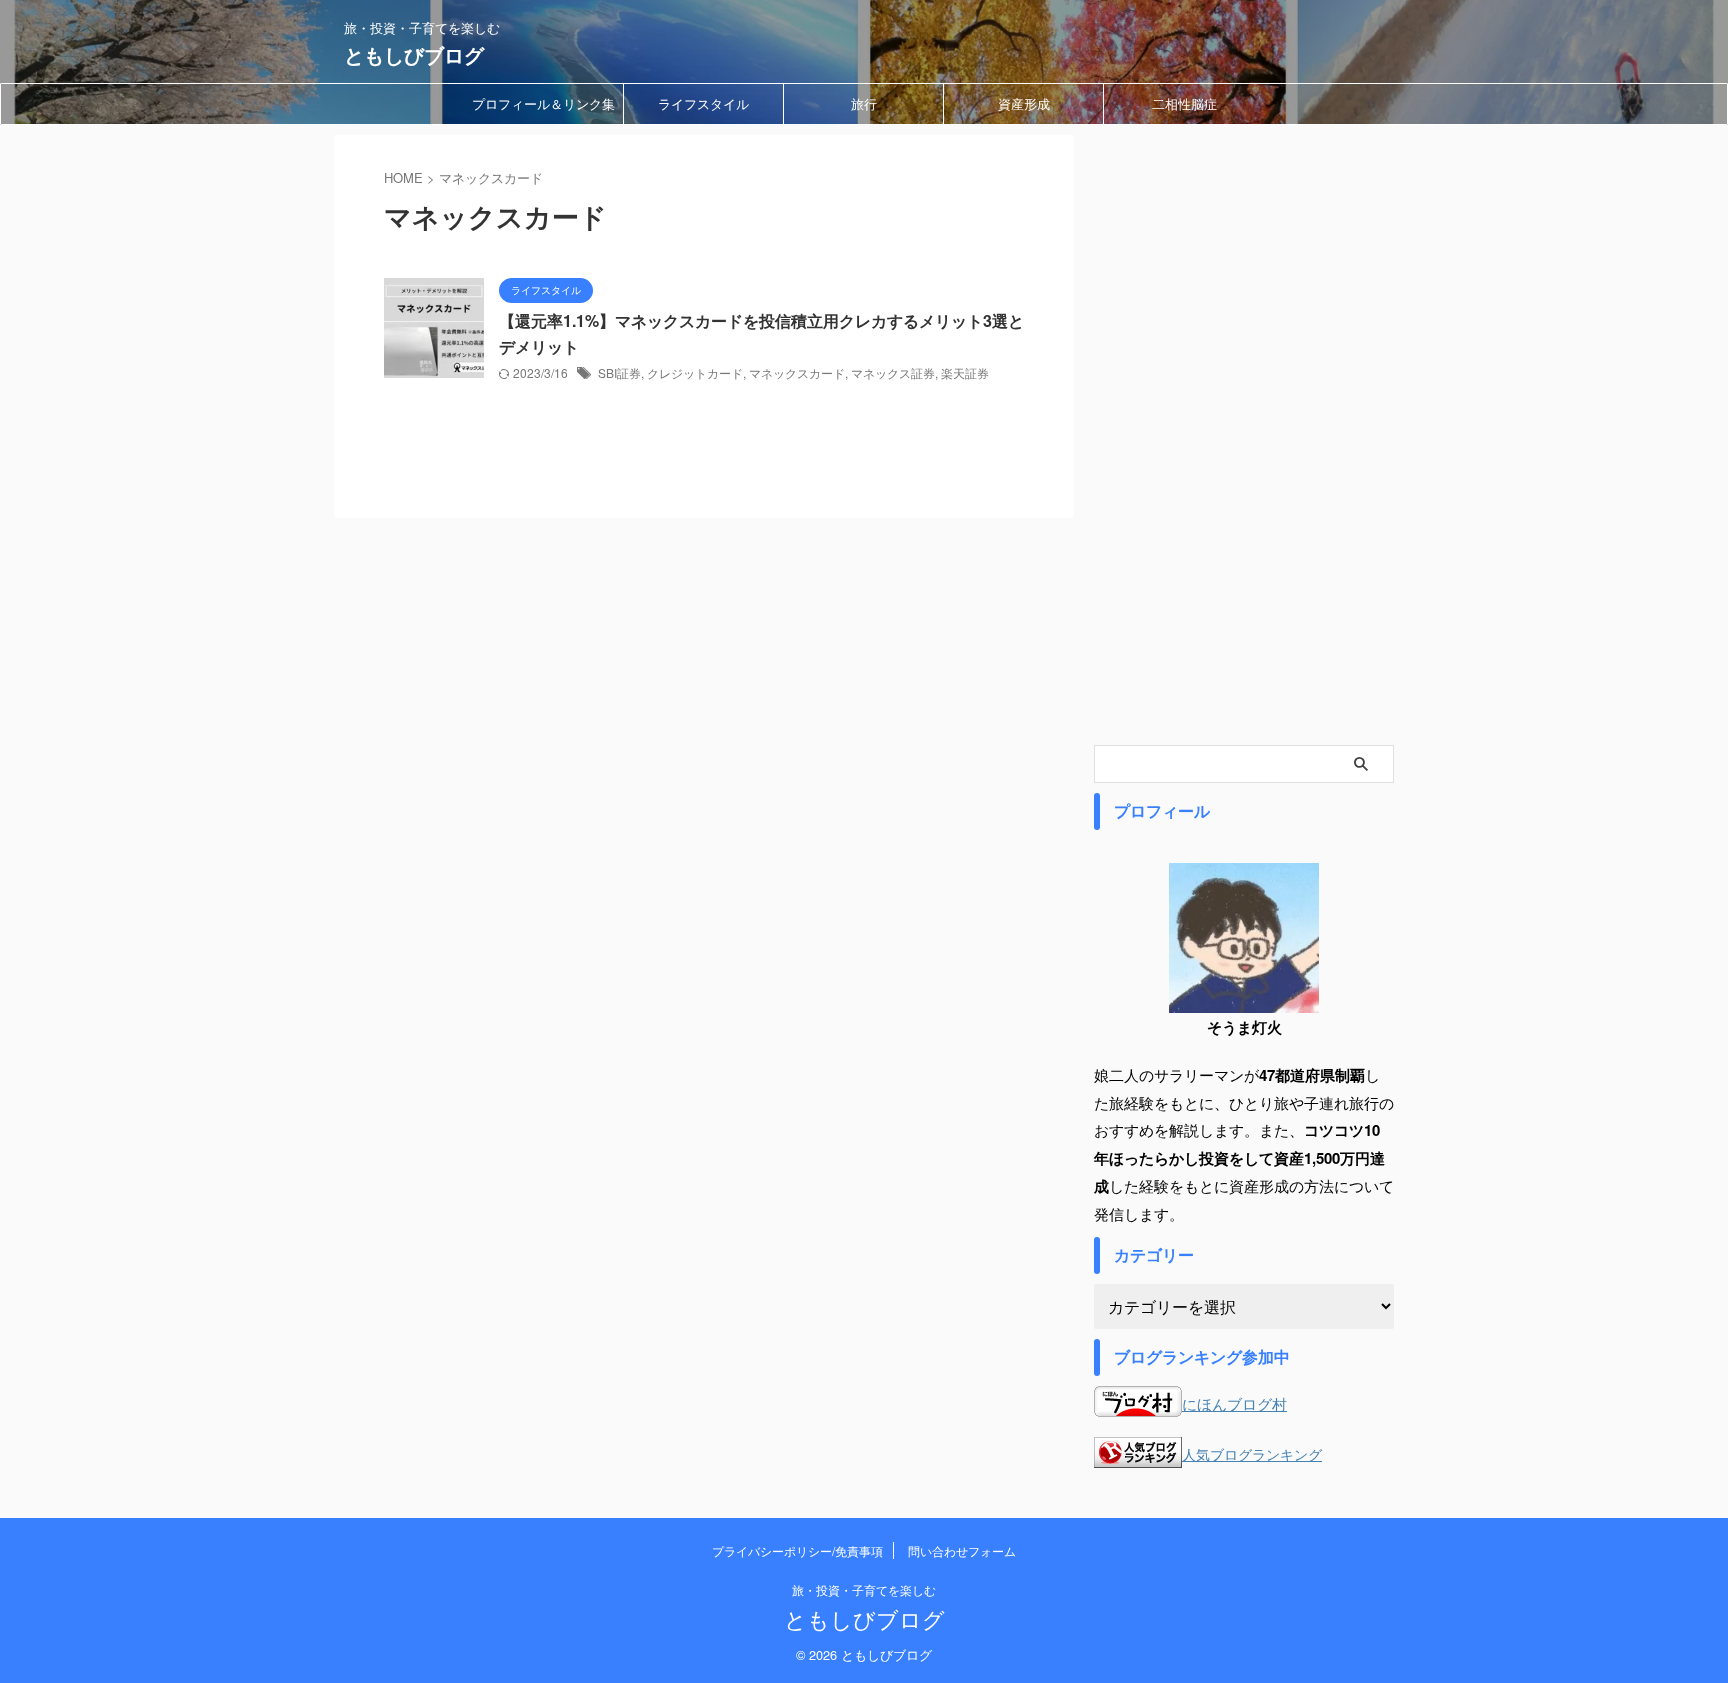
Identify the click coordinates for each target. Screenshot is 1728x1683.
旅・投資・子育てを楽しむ (864, 1589)
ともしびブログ (414, 54)
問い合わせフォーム (962, 1550)
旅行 (864, 103)
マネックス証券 (893, 372)
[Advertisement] (1244, 435)
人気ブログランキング (1252, 1454)
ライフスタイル (703, 103)
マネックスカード (797, 372)
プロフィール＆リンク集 (543, 103)
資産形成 (1024, 103)
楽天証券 (965, 372)
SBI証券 (619, 372)
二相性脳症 (1184, 103)
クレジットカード (695, 372)
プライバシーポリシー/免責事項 (797, 1550)
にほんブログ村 (1234, 1403)
